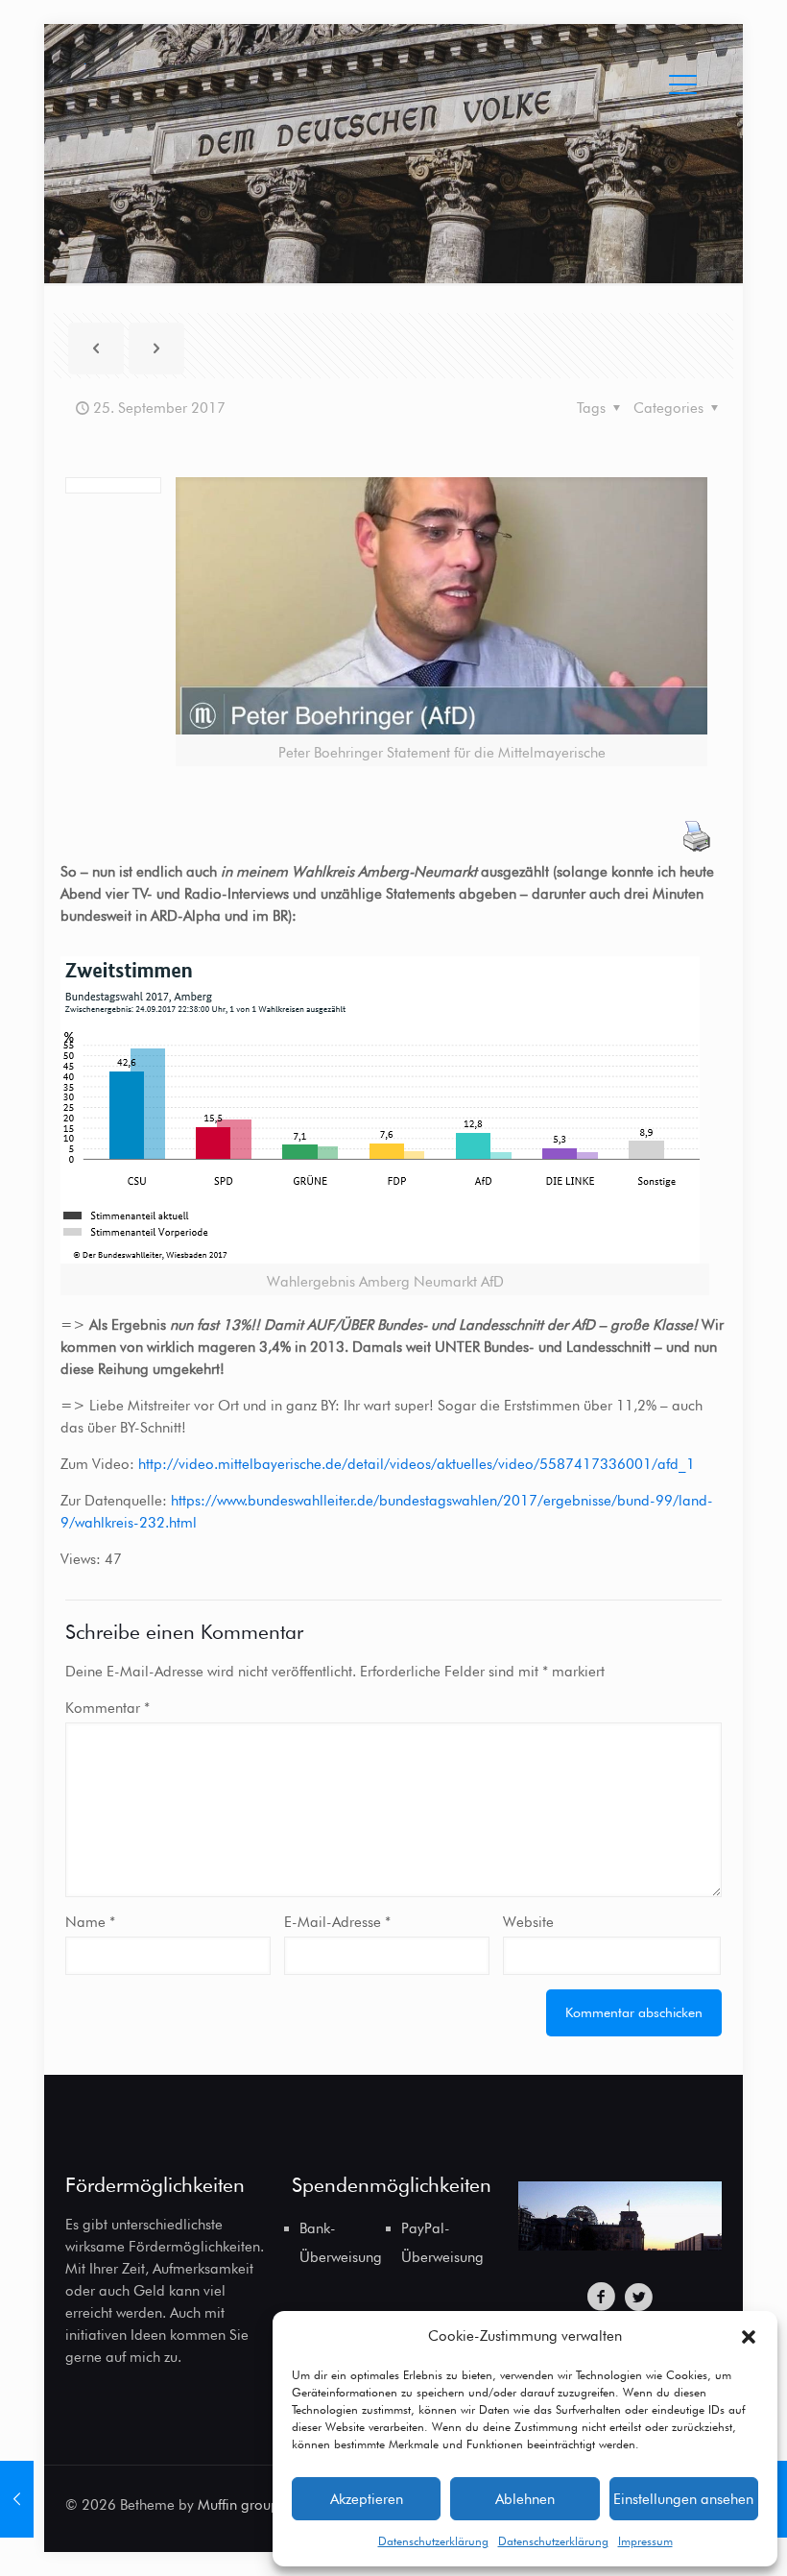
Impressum (645, 2541)
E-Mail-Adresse (337, 1922)
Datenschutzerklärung (433, 2541)
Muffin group (238, 2505)
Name (90, 1922)
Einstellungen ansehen (683, 2499)
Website (528, 1922)
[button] (749, 2337)
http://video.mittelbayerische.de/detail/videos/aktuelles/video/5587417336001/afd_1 (417, 1464)
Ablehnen (525, 2499)
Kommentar (107, 1708)
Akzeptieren (367, 2499)
